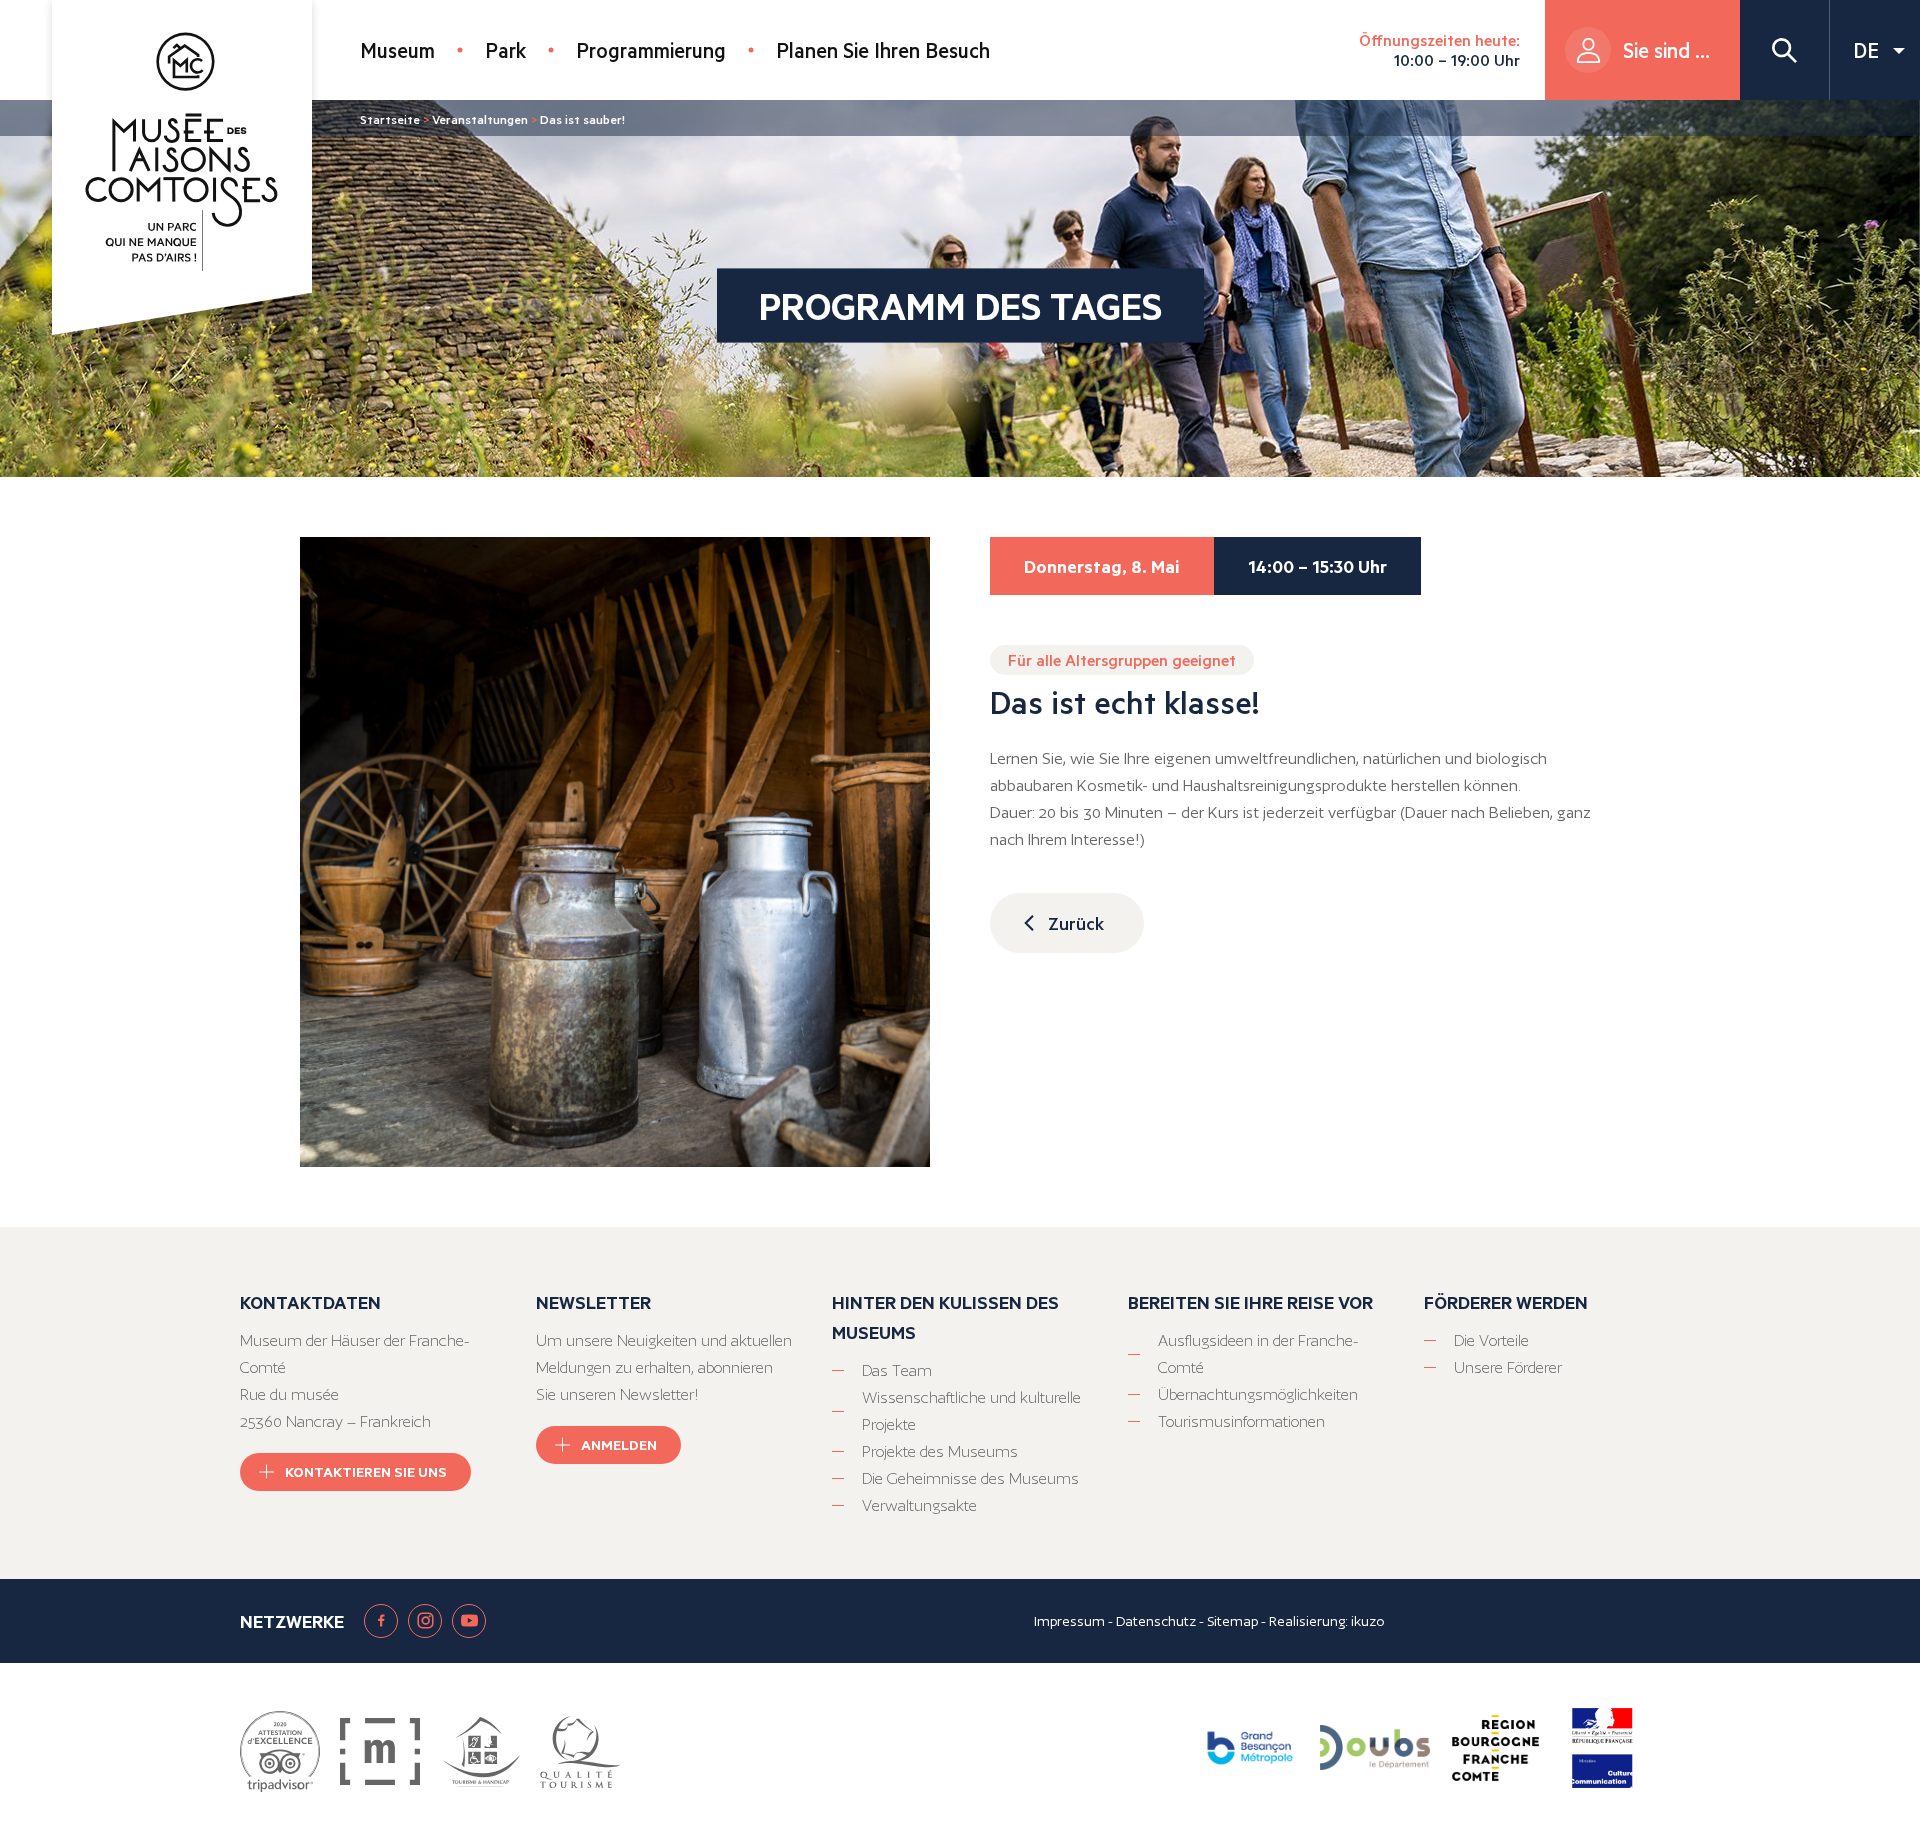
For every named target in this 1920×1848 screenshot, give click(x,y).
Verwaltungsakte (919, 1505)
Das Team (897, 1370)
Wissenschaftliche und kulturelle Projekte (971, 1411)
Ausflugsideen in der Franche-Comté (1258, 1354)
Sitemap (1232, 1621)
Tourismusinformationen (1241, 1421)
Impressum (1069, 1621)
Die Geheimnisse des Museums (970, 1478)
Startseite (390, 119)
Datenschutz (1156, 1621)
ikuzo (1367, 1621)
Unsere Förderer (1508, 1367)
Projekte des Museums (940, 1451)
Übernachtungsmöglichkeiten (1258, 1394)
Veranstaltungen (480, 119)
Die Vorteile (1491, 1340)
